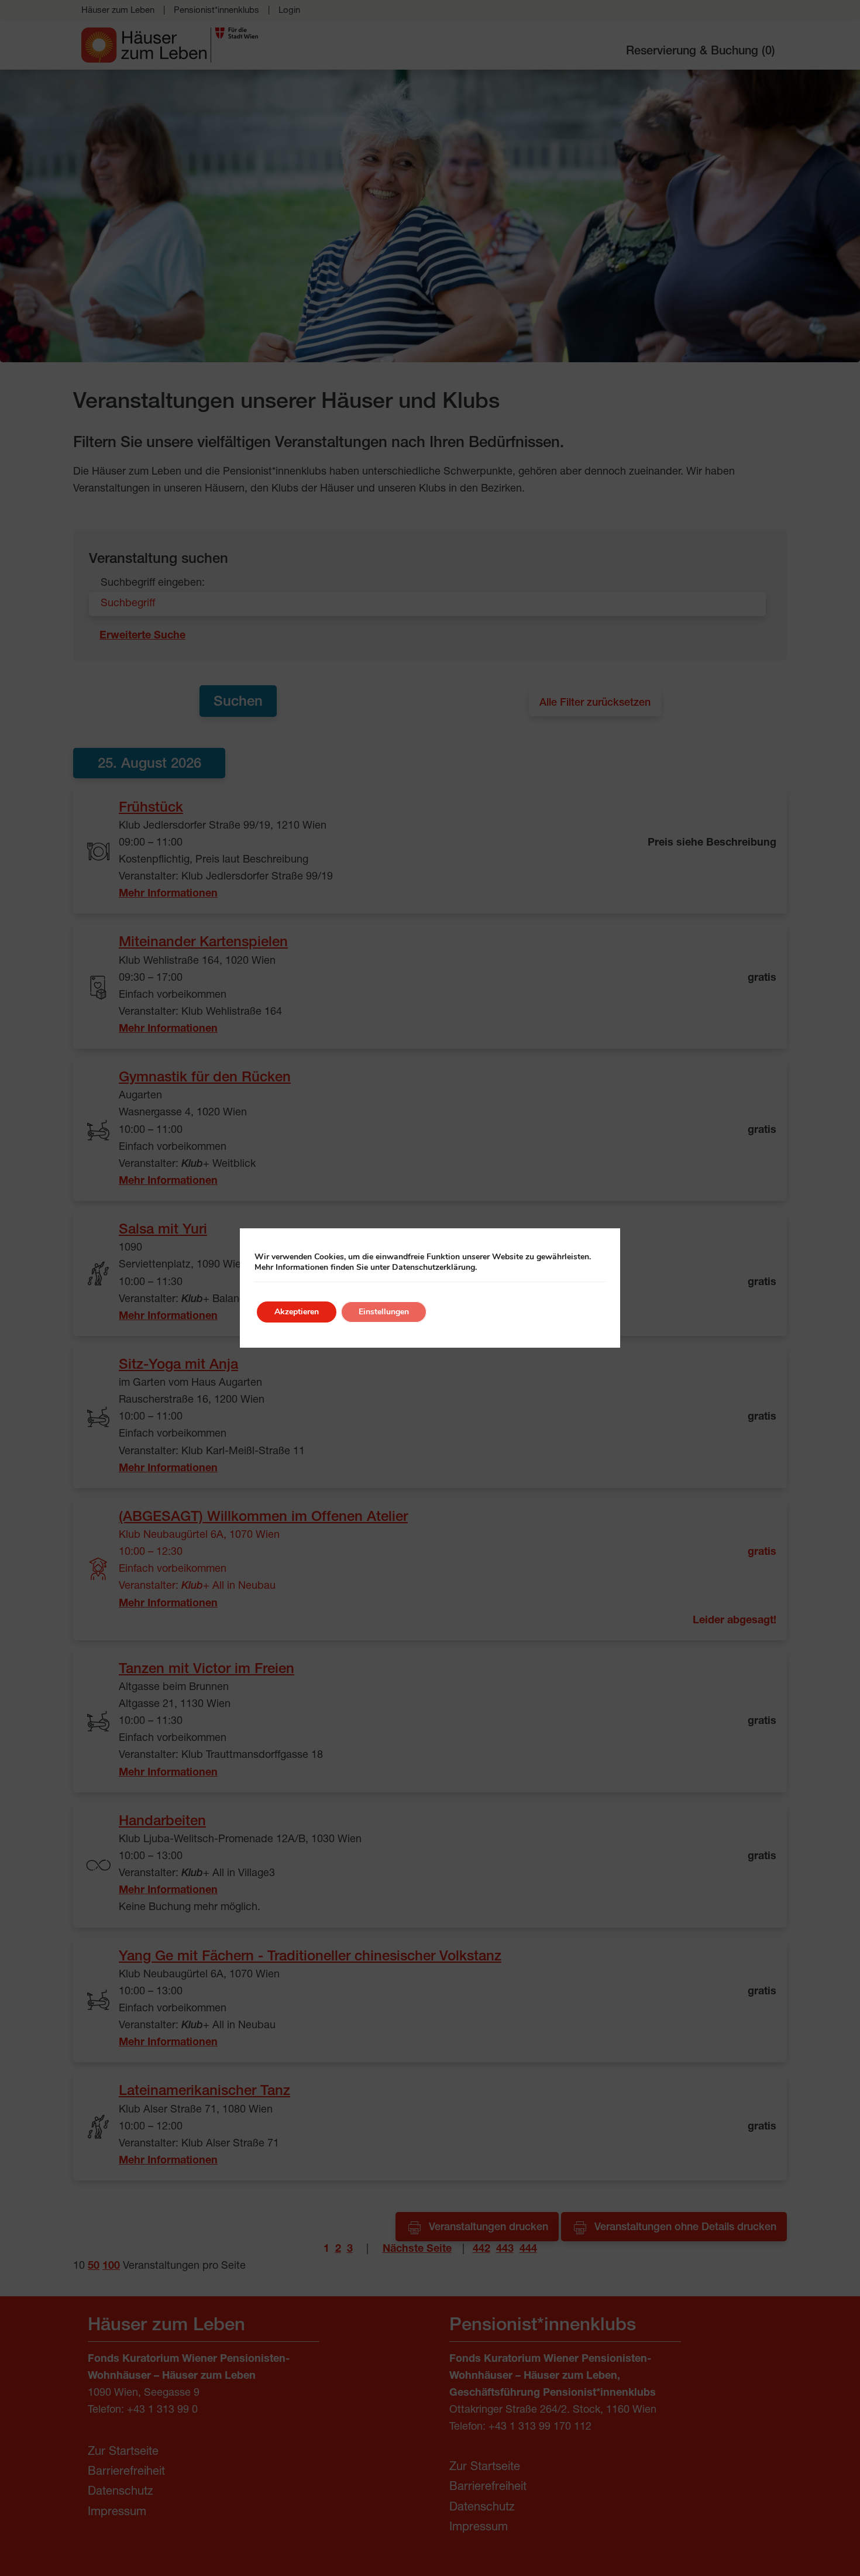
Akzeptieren (297, 1312)
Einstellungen (384, 1312)
